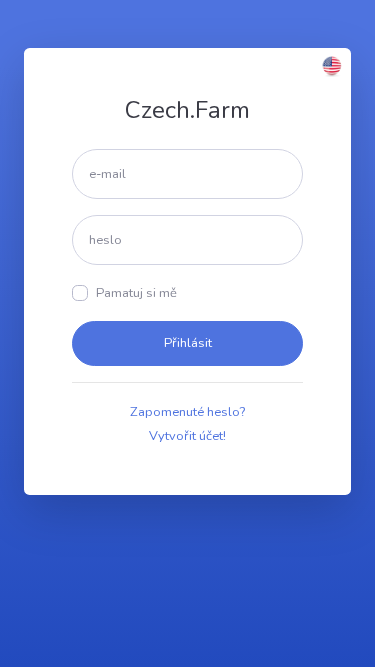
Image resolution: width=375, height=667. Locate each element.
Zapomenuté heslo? (187, 412)
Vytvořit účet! (187, 436)
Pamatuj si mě (136, 293)
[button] (332, 65)
